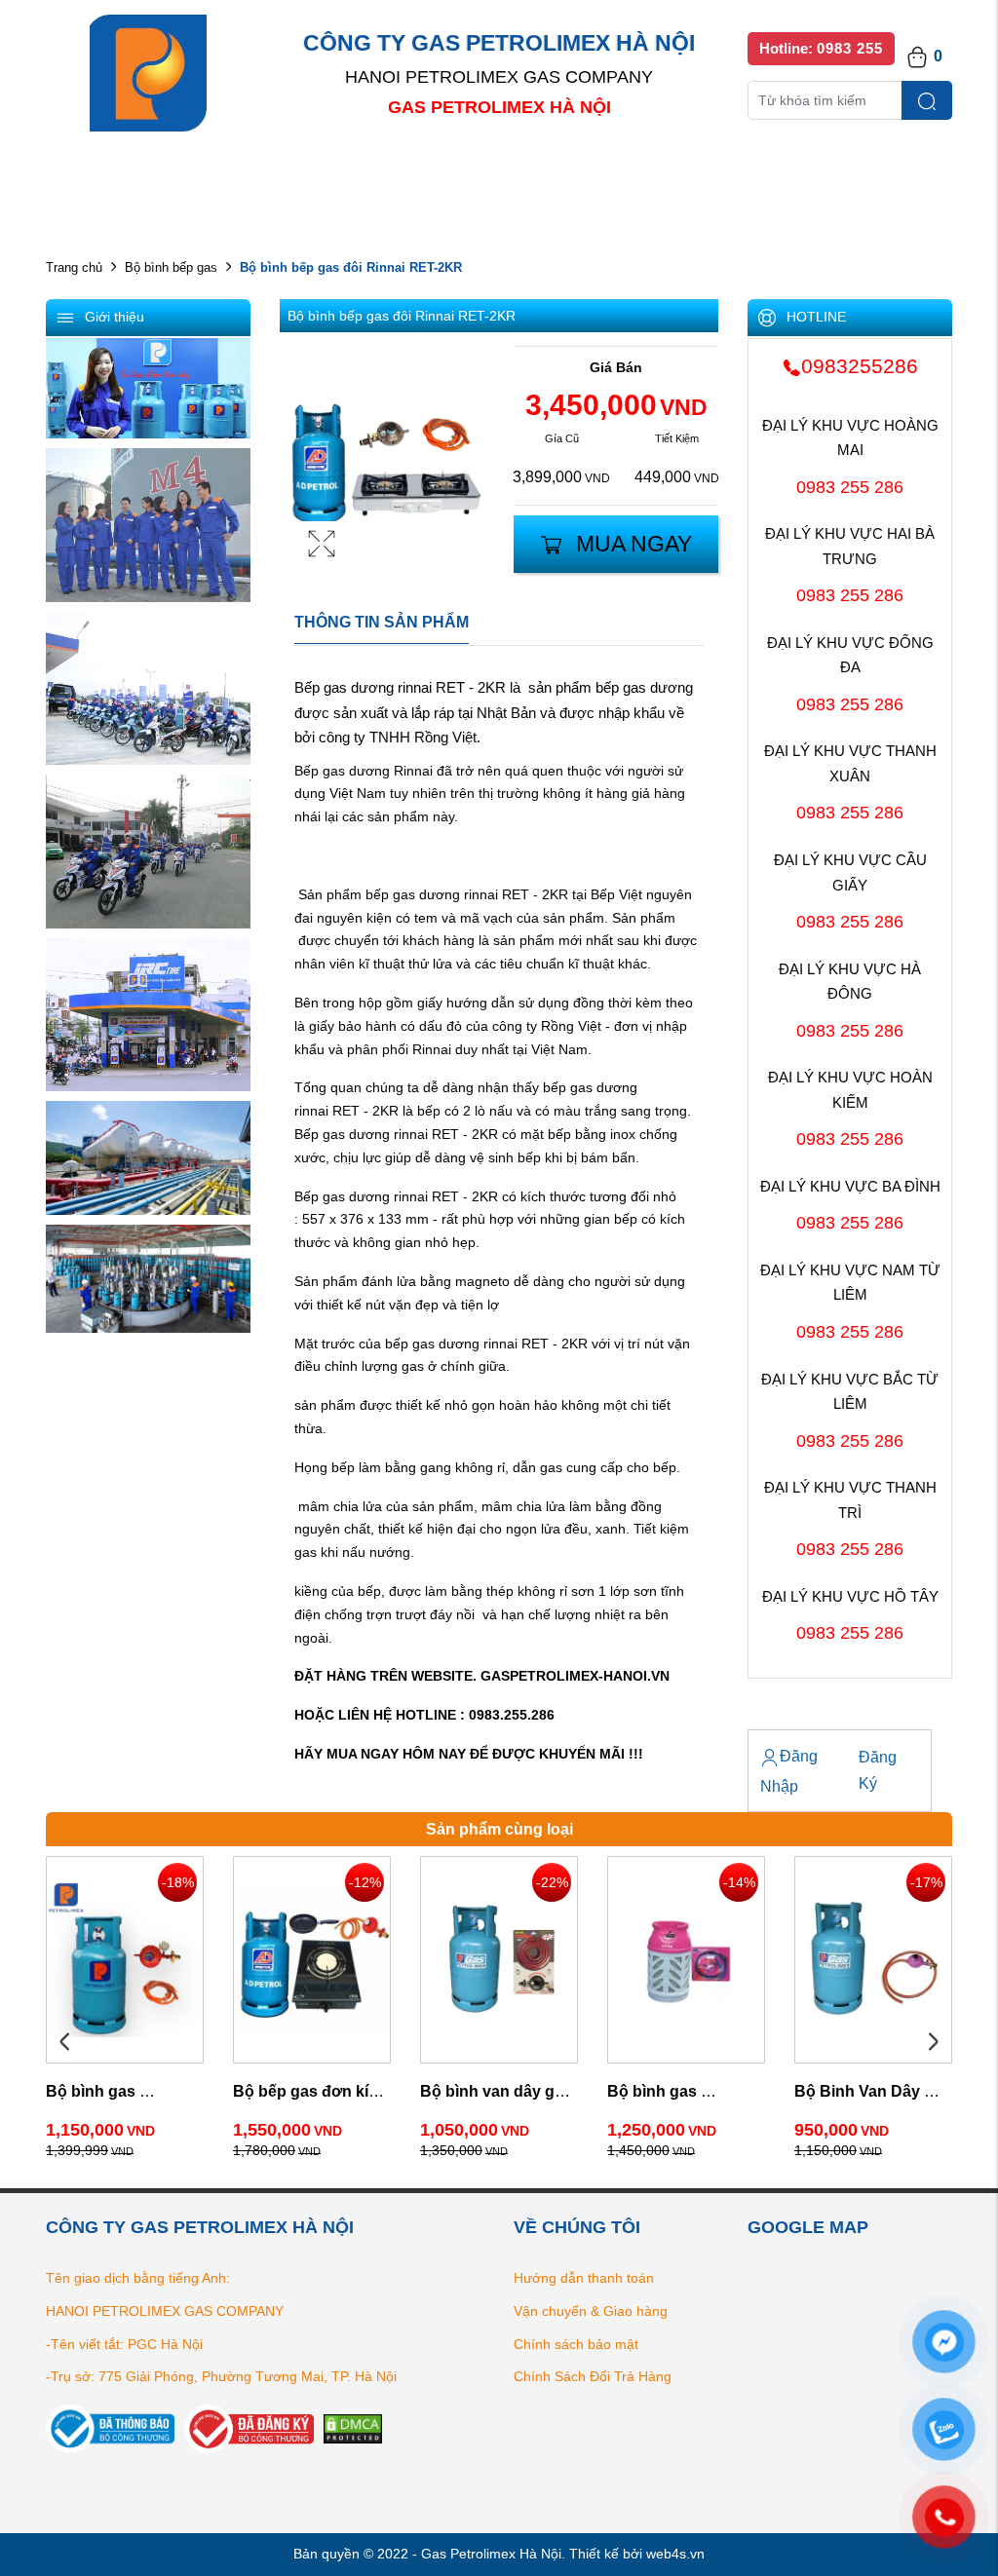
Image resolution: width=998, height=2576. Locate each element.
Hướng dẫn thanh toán (584, 2278)
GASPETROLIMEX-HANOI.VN (575, 1676)
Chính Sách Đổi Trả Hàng (593, 2376)
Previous (65, 2042)
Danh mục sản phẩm (326, 176)
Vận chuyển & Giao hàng (591, 2311)
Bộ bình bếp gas (171, 267)
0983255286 (860, 366)
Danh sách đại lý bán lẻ (517, 176)
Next (933, 2042)
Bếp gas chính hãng (706, 176)
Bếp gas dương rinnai (365, 687)
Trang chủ (74, 267)
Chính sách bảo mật (576, 2344)
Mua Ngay (634, 544)
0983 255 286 (850, 487)
